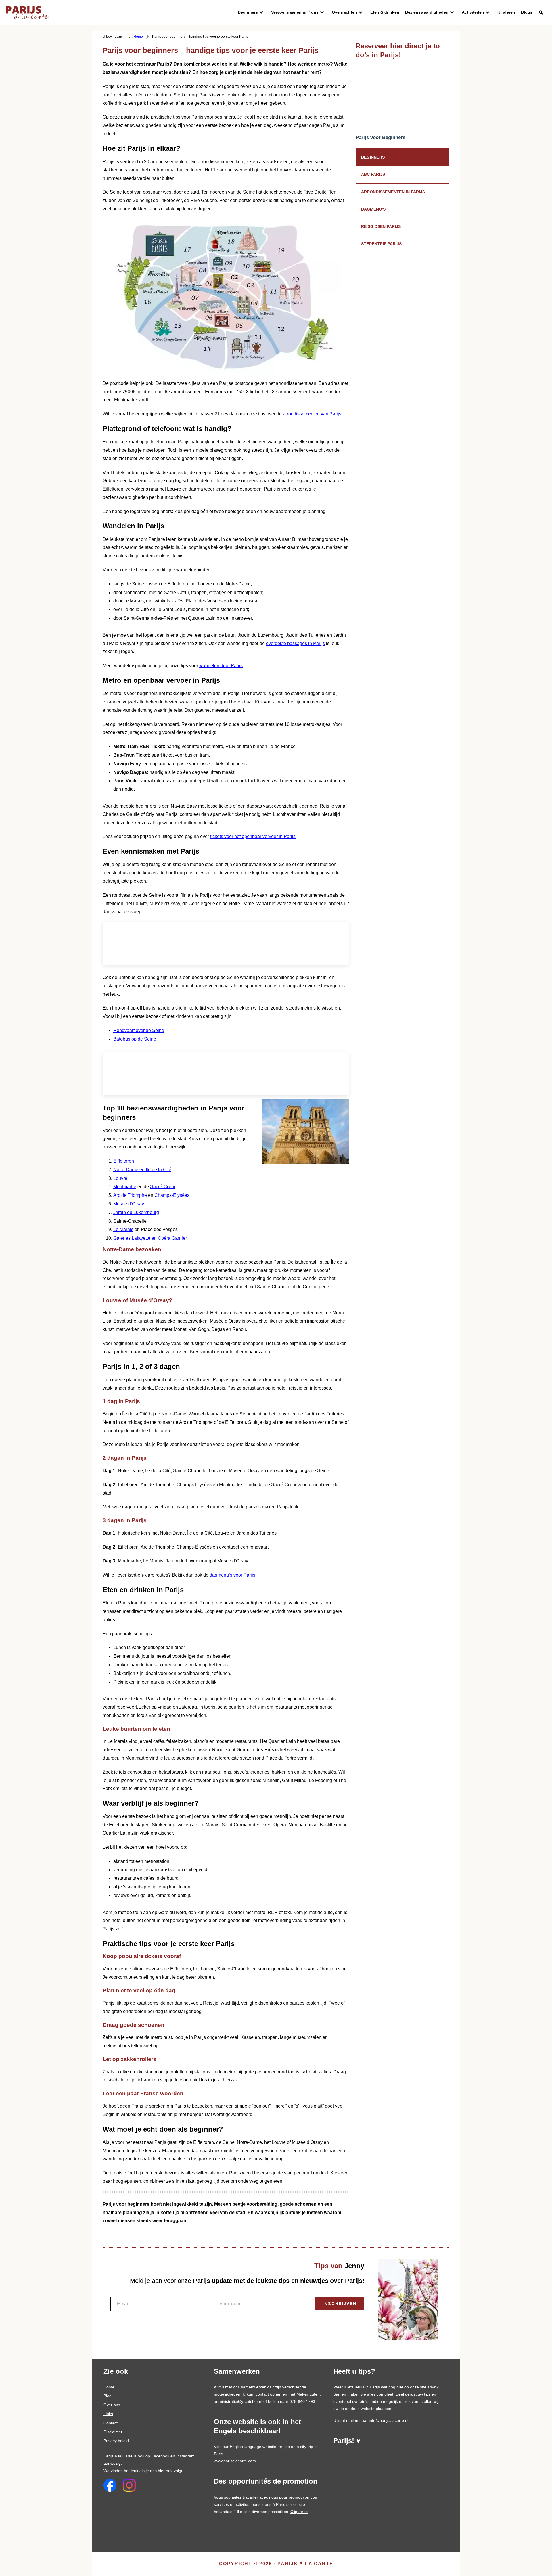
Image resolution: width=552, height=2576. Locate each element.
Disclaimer (113, 2432)
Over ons (112, 2405)
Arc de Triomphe (130, 1195)
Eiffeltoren (124, 1161)
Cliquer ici (299, 2512)
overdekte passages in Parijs (295, 643)
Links (108, 2414)
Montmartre (125, 1187)
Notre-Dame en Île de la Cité (142, 1170)
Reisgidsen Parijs (381, 226)
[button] (541, 13)
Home (109, 2387)
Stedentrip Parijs (381, 244)
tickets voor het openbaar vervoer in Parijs (253, 836)
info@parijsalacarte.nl (389, 2420)
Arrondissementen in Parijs (393, 192)
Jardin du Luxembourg (136, 1212)
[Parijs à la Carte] (27, 9)
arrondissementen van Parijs (312, 414)
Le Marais (123, 1229)
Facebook (160, 2456)
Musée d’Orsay (129, 1204)
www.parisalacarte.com (235, 2461)
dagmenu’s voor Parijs (232, 1575)
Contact (111, 2423)
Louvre (120, 1178)
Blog (108, 2396)
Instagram (185, 2456)
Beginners (373, 157)
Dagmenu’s (373, 209)
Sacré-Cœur (163, 1187)
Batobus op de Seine (135, 1039)
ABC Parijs (373, 174)
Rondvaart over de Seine (139, 1030)
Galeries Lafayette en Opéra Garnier (150, 1238)
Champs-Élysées (172, 1195)
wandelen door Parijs (221, 666)
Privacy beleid (116, 2441)
